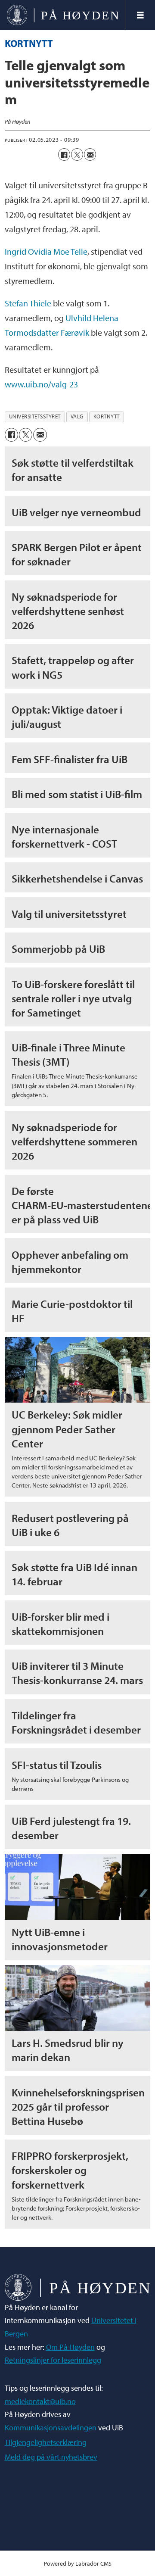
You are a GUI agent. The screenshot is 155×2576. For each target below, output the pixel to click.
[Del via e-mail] (90, 154)
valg (77, 416)
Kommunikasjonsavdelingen (51, 2428)
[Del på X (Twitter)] (77, 154)
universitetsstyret (35, 416)
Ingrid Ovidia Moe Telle (46, 251)
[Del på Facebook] (64, 154)
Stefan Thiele (28, 303)
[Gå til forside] (62, 15)
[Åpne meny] (140, 15)
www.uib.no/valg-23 (41, 384)
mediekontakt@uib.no (40, 2401)
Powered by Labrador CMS (78, 2563)
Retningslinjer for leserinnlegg (53, 2360)
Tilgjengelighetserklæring (46, 2442)
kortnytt (107, 416)
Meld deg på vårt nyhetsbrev (51, 2457)
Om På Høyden (70, 2347)
